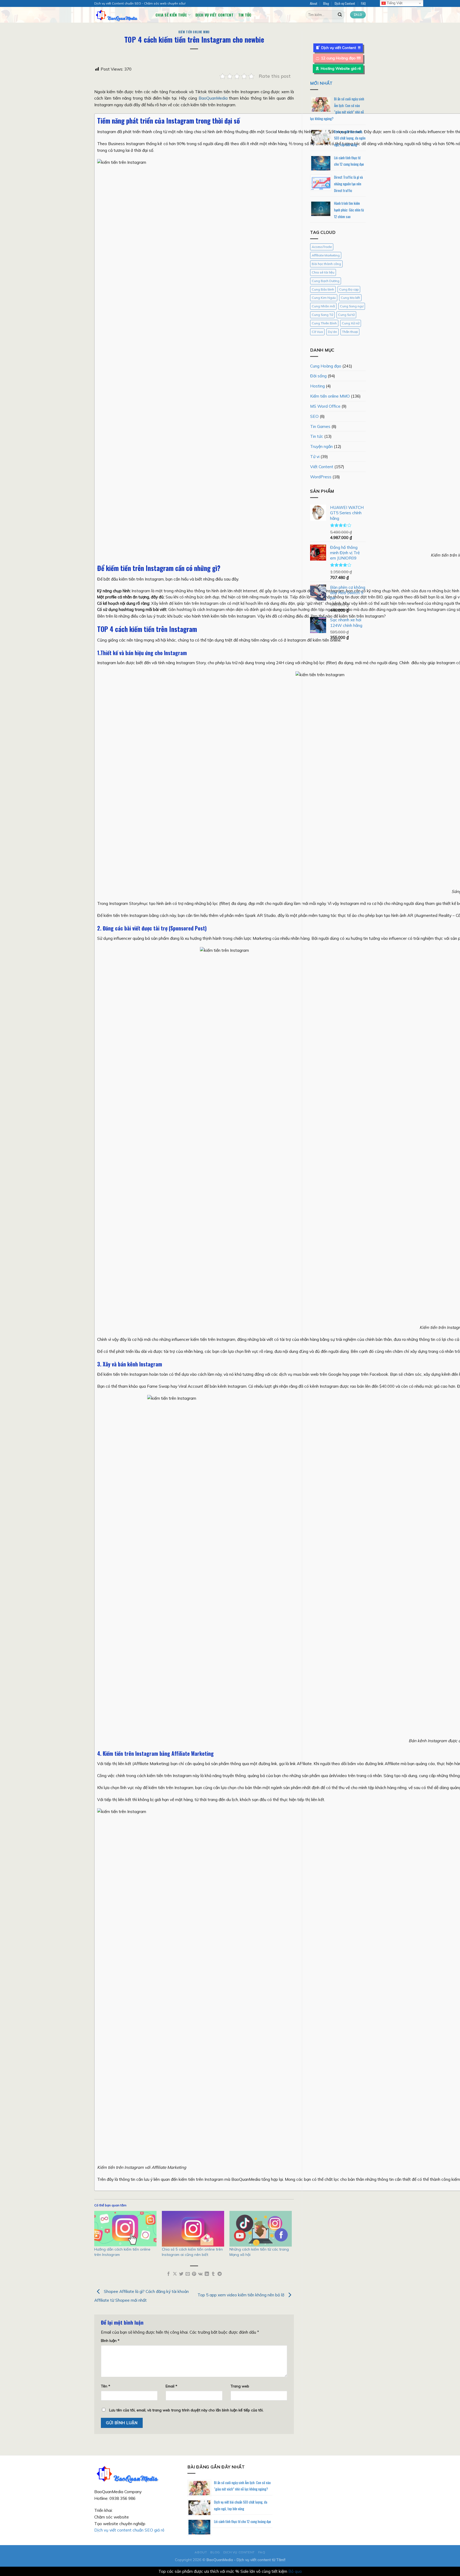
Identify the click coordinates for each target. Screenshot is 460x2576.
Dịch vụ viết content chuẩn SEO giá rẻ (129, 2530)
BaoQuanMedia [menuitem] (213, 98)
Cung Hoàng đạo (326, 366)
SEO (314, 416)
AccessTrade (322, 247)
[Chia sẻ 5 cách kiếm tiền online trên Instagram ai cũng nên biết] (193, 2229)
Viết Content (322, 467)
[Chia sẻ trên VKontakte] (200, 2274)
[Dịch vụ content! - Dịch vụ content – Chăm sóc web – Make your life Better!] (121, 15)
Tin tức (245, 15)
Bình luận (110, 2340)
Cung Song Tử (322, 315)
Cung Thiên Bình (324, 323)
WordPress (321, 477)
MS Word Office (325, 406)
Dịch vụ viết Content (214, 15)
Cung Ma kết (350, 298)
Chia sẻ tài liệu (323, 272)
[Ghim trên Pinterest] (194, 2274)
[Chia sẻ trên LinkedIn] (207, 2274)
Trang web (240, 2386)
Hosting (317, 386)
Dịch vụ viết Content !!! (341, 48)
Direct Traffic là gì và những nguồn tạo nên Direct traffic (348, 184)
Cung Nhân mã (323, 306)
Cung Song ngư (352, 306)
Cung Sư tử (346, 315)
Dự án (332, 332)
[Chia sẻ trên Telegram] (220, 2274)
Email (171, 2386)
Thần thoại (350, 332)
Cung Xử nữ (351, 323)
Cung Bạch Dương (326, 281)
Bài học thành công (326, 264)
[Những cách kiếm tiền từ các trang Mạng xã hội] (261, 2229)
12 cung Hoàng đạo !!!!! (341, 58)
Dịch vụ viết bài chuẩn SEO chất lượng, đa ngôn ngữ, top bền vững (350, 138)
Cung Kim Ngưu (324, 298)
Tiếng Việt (394, 3)
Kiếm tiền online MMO (194, 32)
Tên (106, 2386)
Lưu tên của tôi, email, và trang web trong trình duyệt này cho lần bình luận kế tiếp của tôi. (186, 2410)
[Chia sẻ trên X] (175, 2274)
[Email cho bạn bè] (188, 2274)
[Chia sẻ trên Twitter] (181, 2274)
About (314, 3)
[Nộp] (340, 15)
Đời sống (318, 376)
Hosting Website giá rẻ (341, 68)
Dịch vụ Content (345, 3)
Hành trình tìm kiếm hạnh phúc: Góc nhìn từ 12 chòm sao (349, 210)
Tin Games (320, 426)
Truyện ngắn (321, 446)
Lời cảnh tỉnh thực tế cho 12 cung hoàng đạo (243, 2521)
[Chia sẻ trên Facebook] (169, 2274)
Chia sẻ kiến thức (171, 15)
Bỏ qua (295, 2571)
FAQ (363, 3)
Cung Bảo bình (323, 289)
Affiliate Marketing (326, 255)
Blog (326, 3)
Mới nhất (321, 83)
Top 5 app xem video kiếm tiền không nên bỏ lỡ (241, 2295)
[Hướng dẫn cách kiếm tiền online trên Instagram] (125, 2229)
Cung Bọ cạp (349, 289)
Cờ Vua (317, 332)
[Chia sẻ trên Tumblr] (213, 2274)
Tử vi (315, 456)
